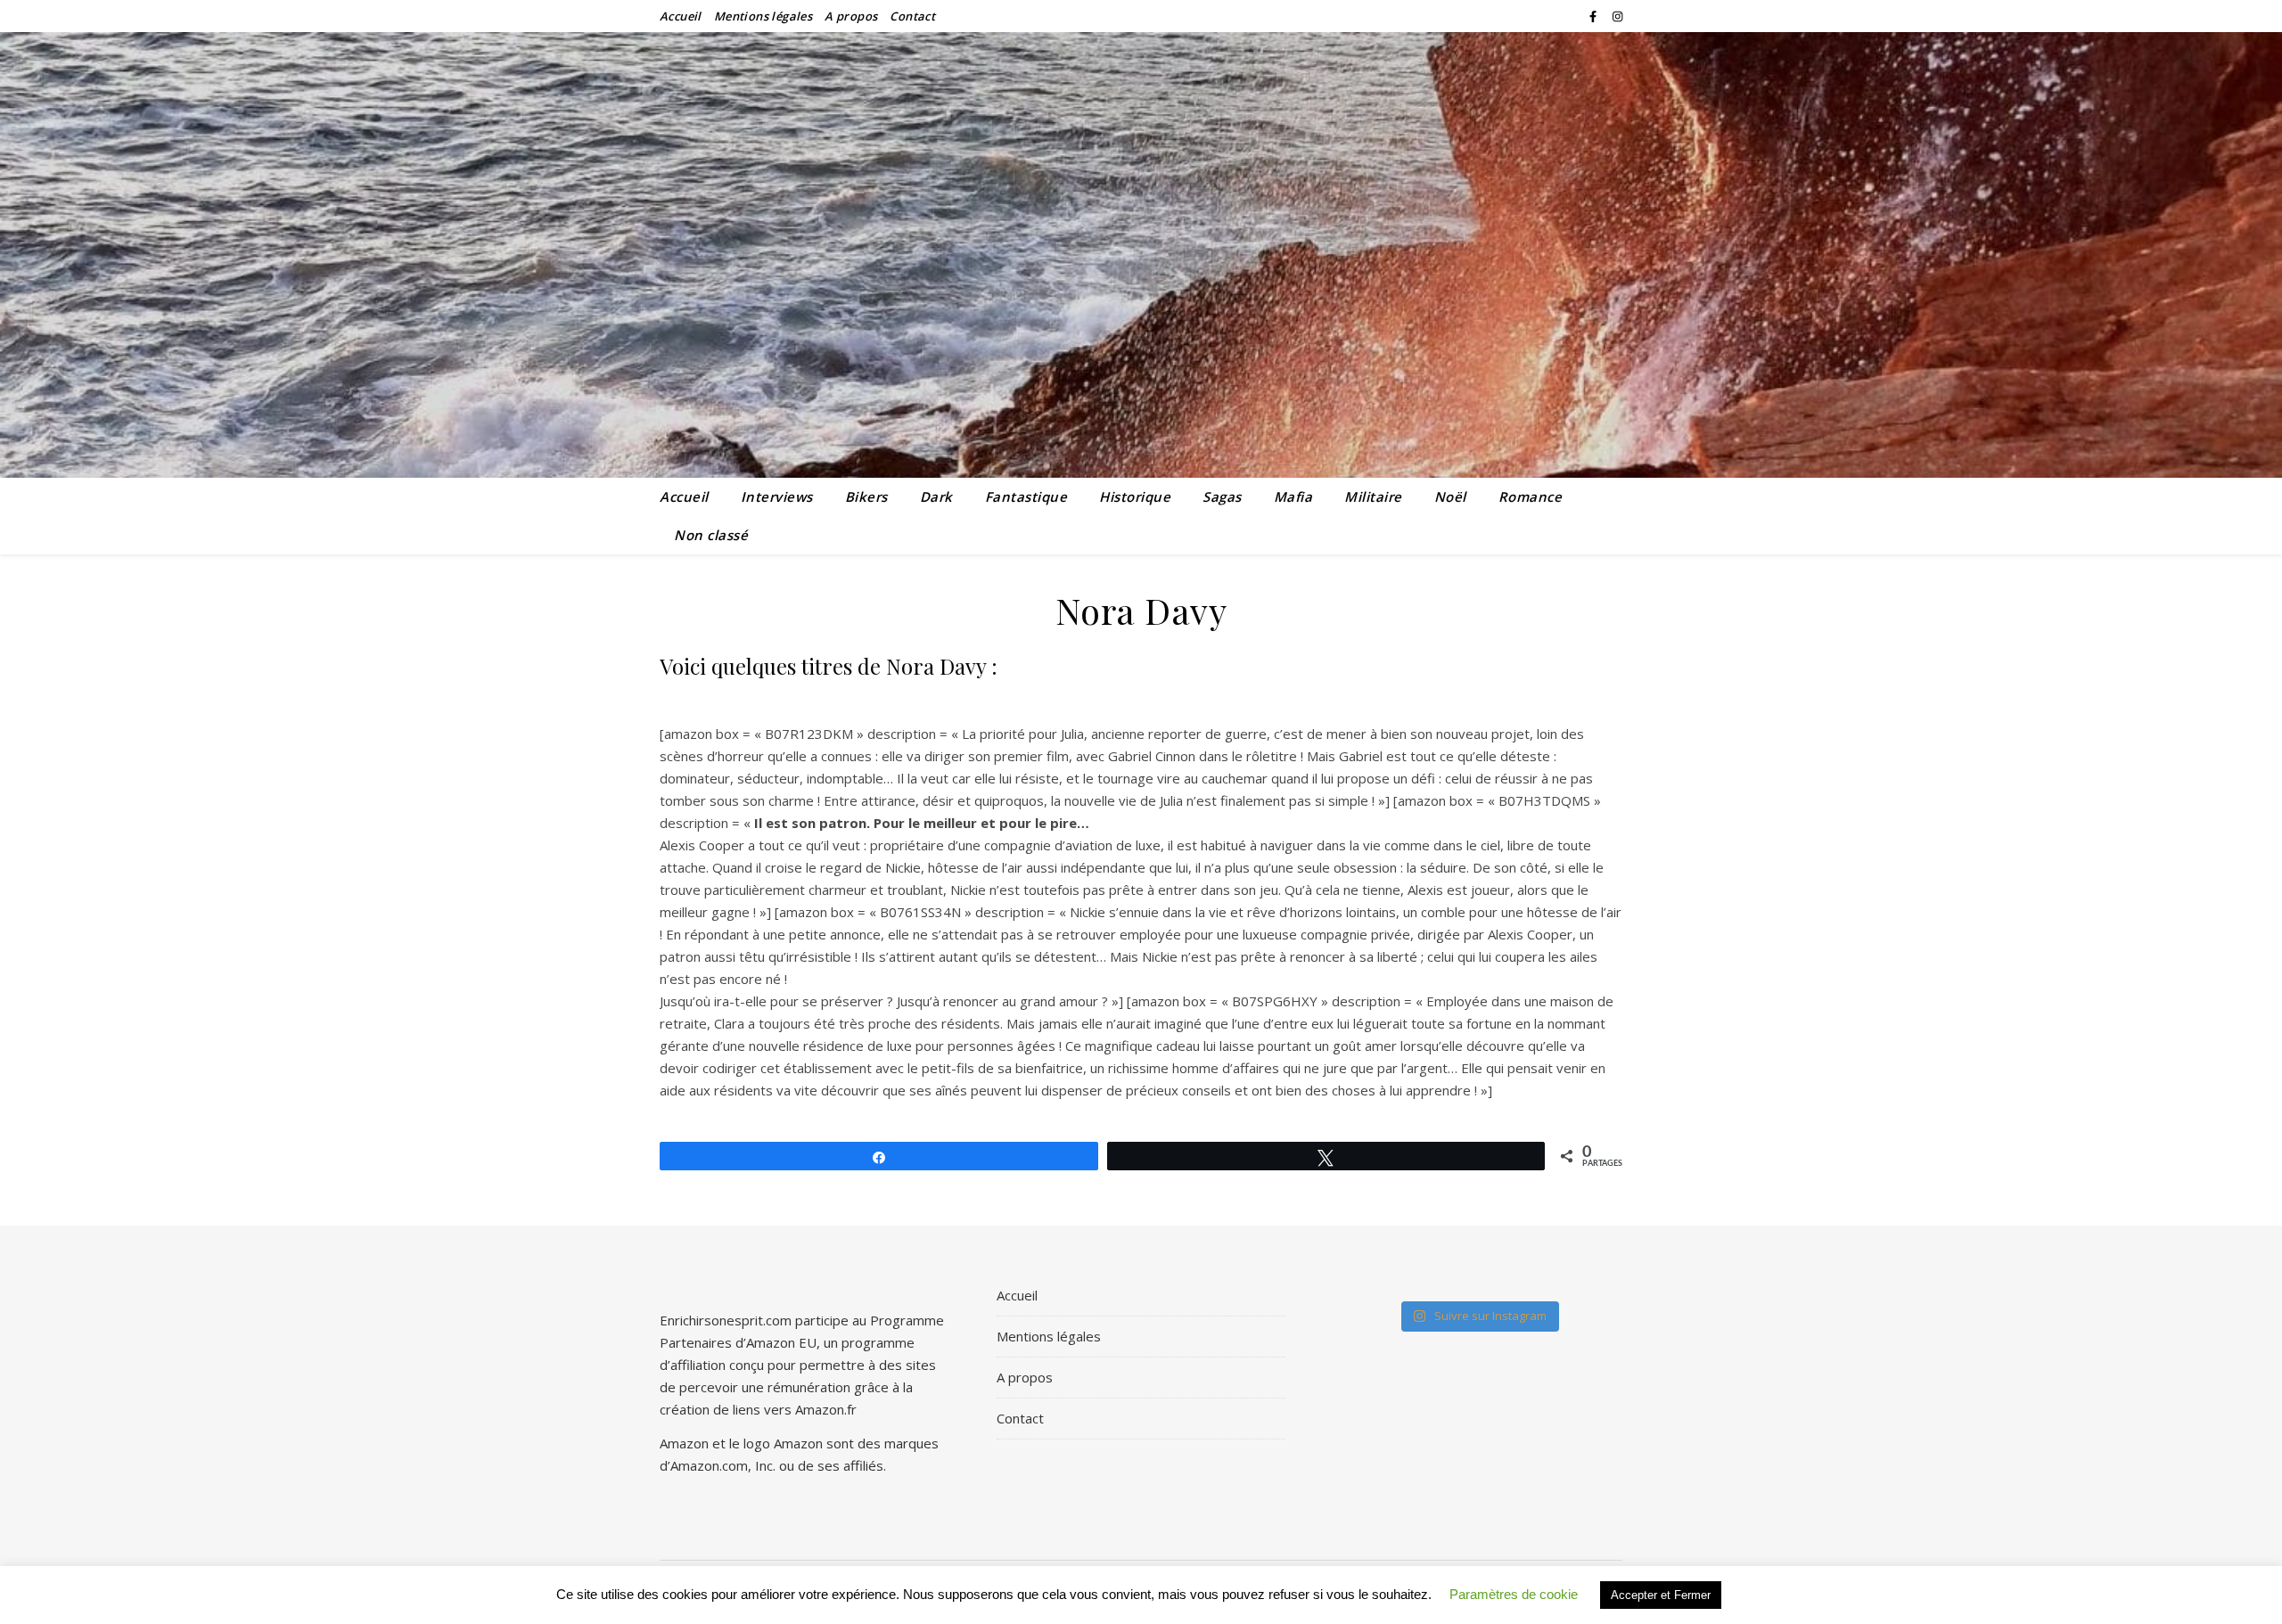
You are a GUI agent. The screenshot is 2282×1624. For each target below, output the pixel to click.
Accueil (681, 16)
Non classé (711, 535)
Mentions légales (763, 16)
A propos (851, 16)
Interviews (777, 496)
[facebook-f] (1594, 16)
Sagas (1222, 496)
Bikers (866, 496)
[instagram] (1617, 16)
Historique (1135, 496)
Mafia (1293, 496)
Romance (1531, 496)
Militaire (1373, 496)
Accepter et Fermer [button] (1661, 1595)
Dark (936, 496)
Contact (912, 16)
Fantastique (1026, 496)
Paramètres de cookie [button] (1514, 1594)
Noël (1450, 496)
